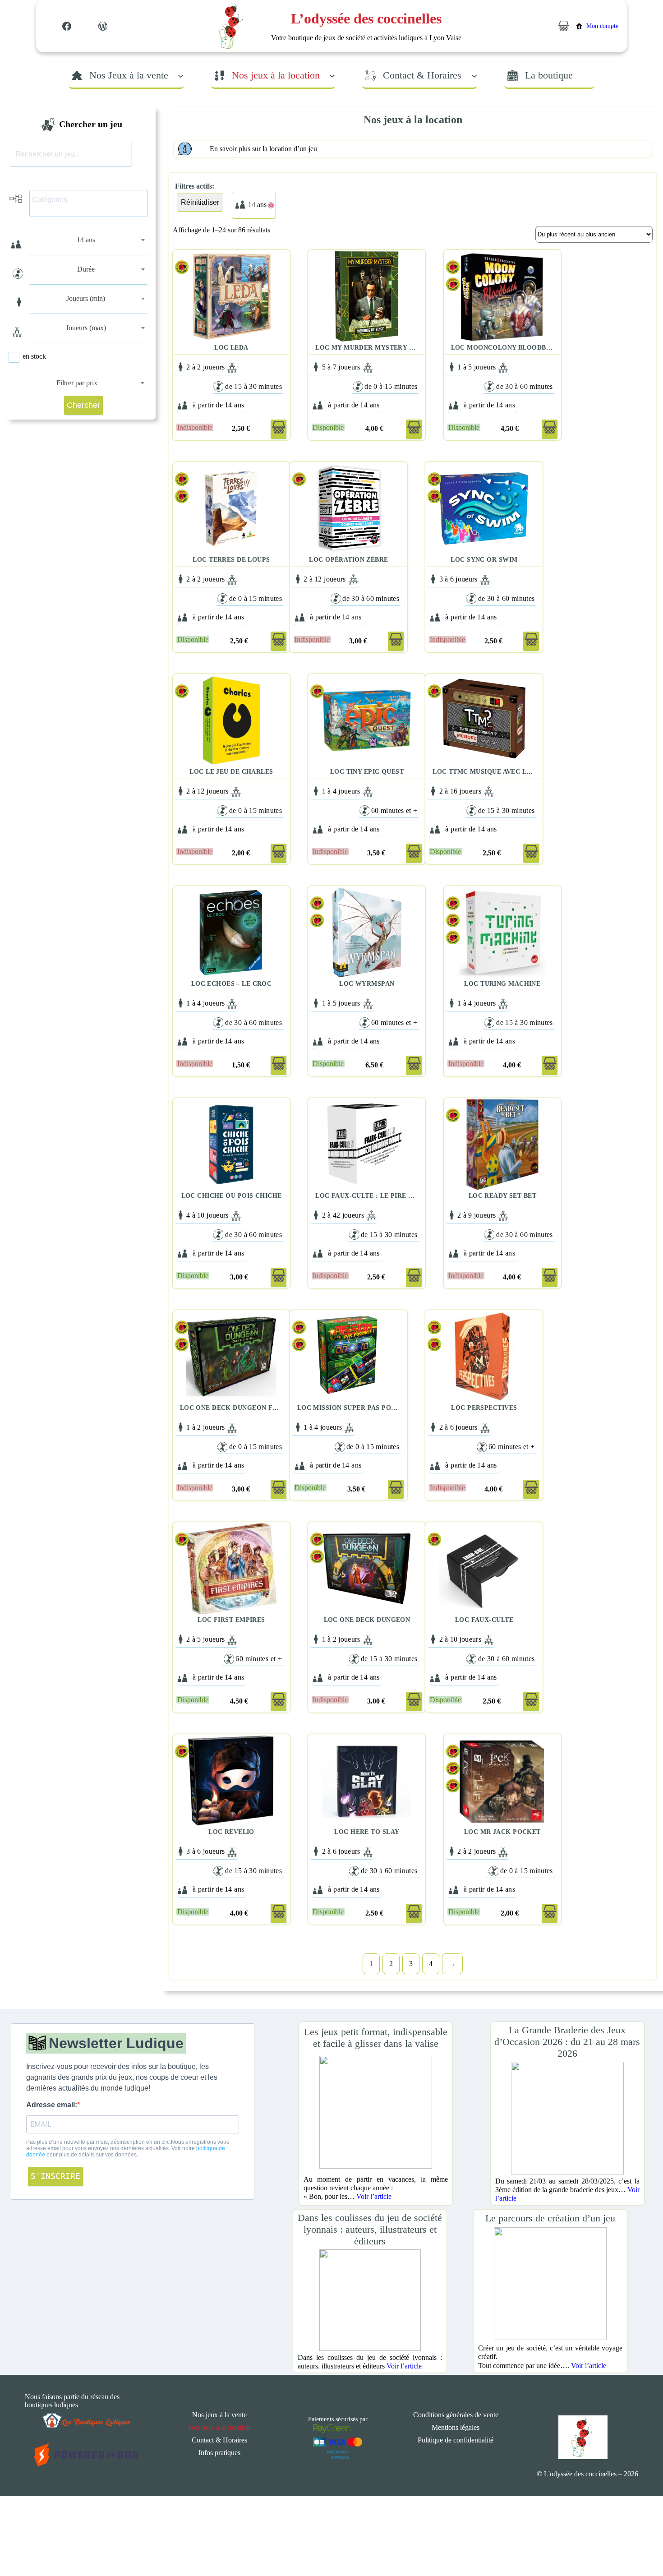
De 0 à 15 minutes (391, 386)
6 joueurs (464, 579)
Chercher (83, 405)
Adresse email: (52, 2105)
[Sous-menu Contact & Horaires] (474, 75)
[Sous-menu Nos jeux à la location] (332, 75)
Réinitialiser (200, 202)
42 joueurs (349, 1215)
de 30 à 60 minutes (525, 386)
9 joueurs (482, 1215)
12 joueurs (330, 579)
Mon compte (602, 26)
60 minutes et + (394, 810)
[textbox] (91, 200)
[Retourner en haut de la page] (638, 2542)
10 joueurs (213, 1215)
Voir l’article (374, 2196)
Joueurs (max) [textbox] (86, 328)
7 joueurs (347, 367)
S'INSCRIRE (55, 2176)
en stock (34, 356)
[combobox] (89, 240)
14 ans (234, 405)
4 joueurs (347, 791)
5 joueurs (482, 367)
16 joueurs (466, 791)
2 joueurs (211, 367)
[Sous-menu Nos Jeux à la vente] (181, 75)
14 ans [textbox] (86, 240)
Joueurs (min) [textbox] (86, 298)
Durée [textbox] (86, 269)
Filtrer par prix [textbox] (77, 383)
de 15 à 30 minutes (253, 386)
